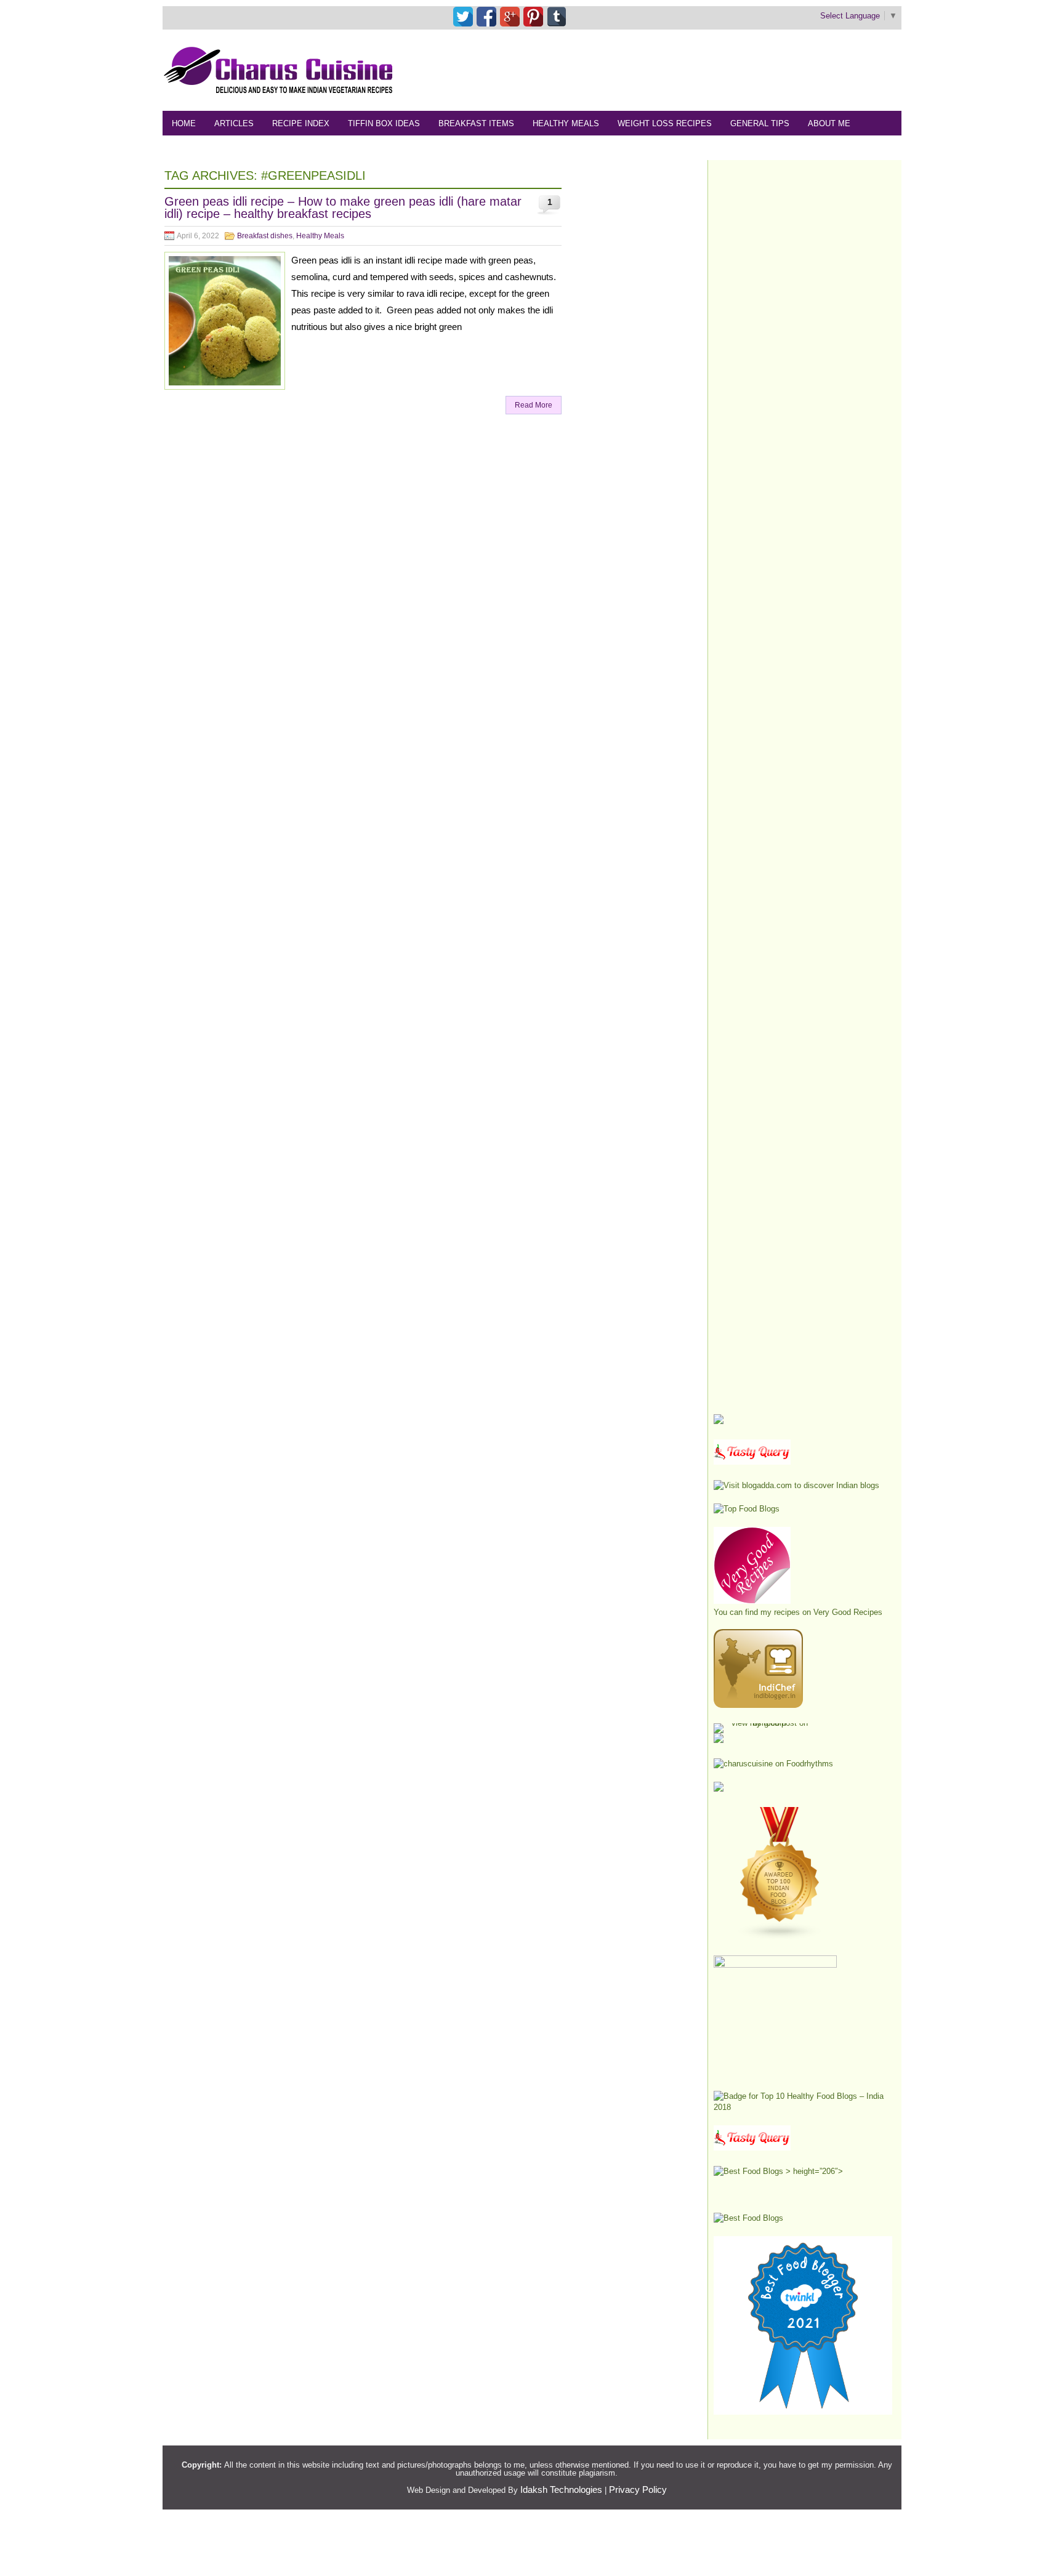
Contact (253, 148)
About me (829, 123)
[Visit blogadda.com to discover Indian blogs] (796, 1485)
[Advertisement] (677, 70)
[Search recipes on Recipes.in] (747, 1509)
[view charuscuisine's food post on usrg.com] (764, 1723)
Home (184, 123)
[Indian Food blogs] (780, 1937)
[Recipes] (752, 2148)
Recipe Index (301, 123)
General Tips (760, 123)
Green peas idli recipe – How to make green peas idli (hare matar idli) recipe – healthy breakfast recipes (343, 207)
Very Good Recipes (848, 1612)
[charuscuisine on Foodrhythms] (773, 1764)
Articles (234, 123)
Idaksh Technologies (561, 2489)
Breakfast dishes (265, 236)
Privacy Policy (638, 2489)
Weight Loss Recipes (665, 123)
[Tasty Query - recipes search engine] (752, 1462)
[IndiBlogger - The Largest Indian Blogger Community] (758, 1705)
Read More (534, 405)
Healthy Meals (566, 123)
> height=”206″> (813, 2171)
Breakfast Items (476, 123)
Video (303, 148)
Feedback (194, 148)
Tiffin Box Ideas (384, 123)
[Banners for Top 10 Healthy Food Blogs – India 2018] (803, 2107)
